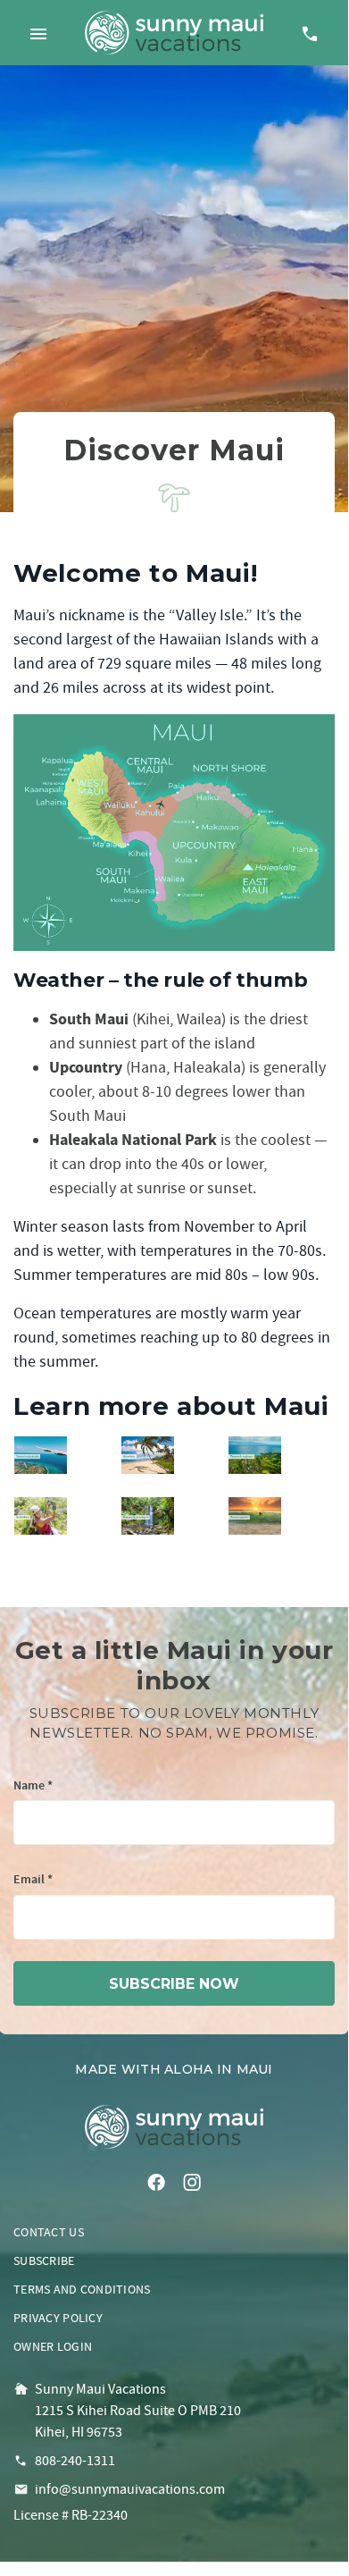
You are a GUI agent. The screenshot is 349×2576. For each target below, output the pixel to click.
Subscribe (44, 2260)
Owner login (53, 2346)
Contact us (49, 2232)
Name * (33, 1786)
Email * (33, 1880)
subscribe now (174, 1984)
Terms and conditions (82, 2289)
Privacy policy (58, 2318)
